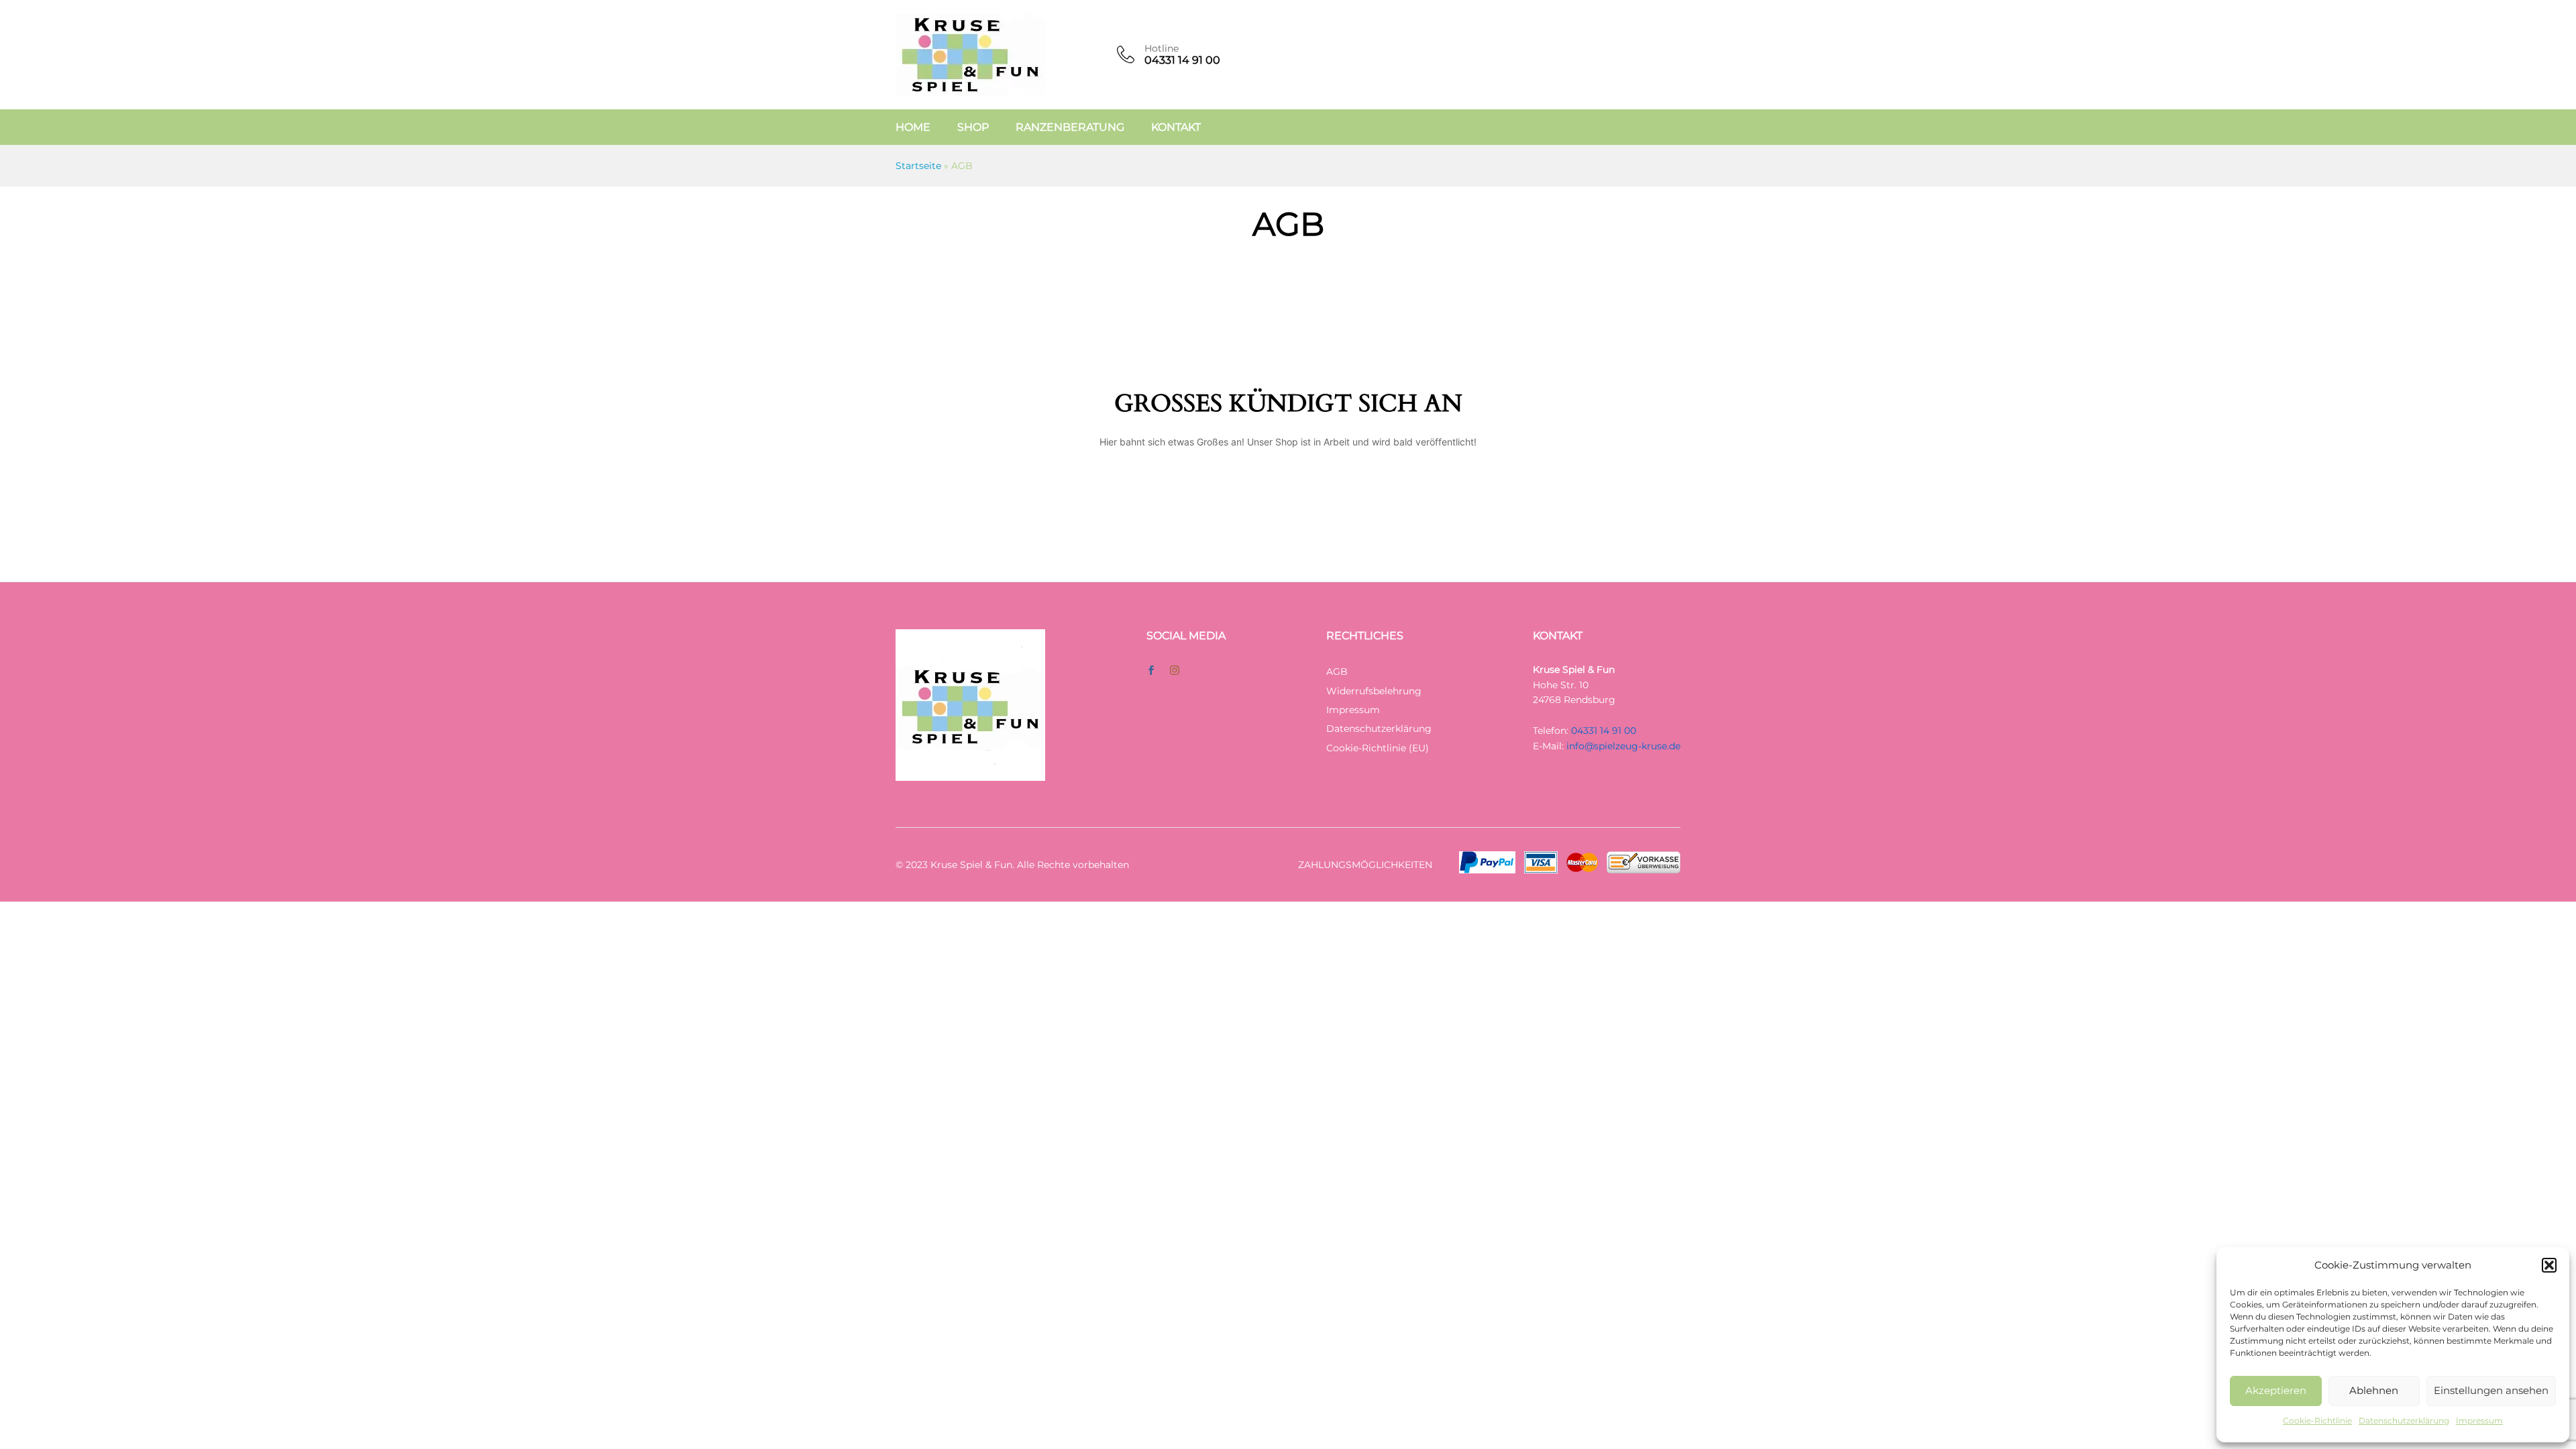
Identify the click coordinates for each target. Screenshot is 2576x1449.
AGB (1337, 672)
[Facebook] (1151, 671)
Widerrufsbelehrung (1374, 691)
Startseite (918, 166)
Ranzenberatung (1070, 127)
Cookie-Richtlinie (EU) (1378, 748)
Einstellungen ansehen (2491, 1390)
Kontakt (1176, 127)
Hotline (1162, 49)
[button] (2549, 1265)
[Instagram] (1175, 671)
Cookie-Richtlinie (2317, 1420)
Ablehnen (2374, 1390)
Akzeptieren (2276, 1390)
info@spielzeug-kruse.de (1623, 746)
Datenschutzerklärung (2404, 1420)
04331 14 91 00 (1604, 731)
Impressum (2479, 1420)
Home (913, 127)
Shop (973, 127)
